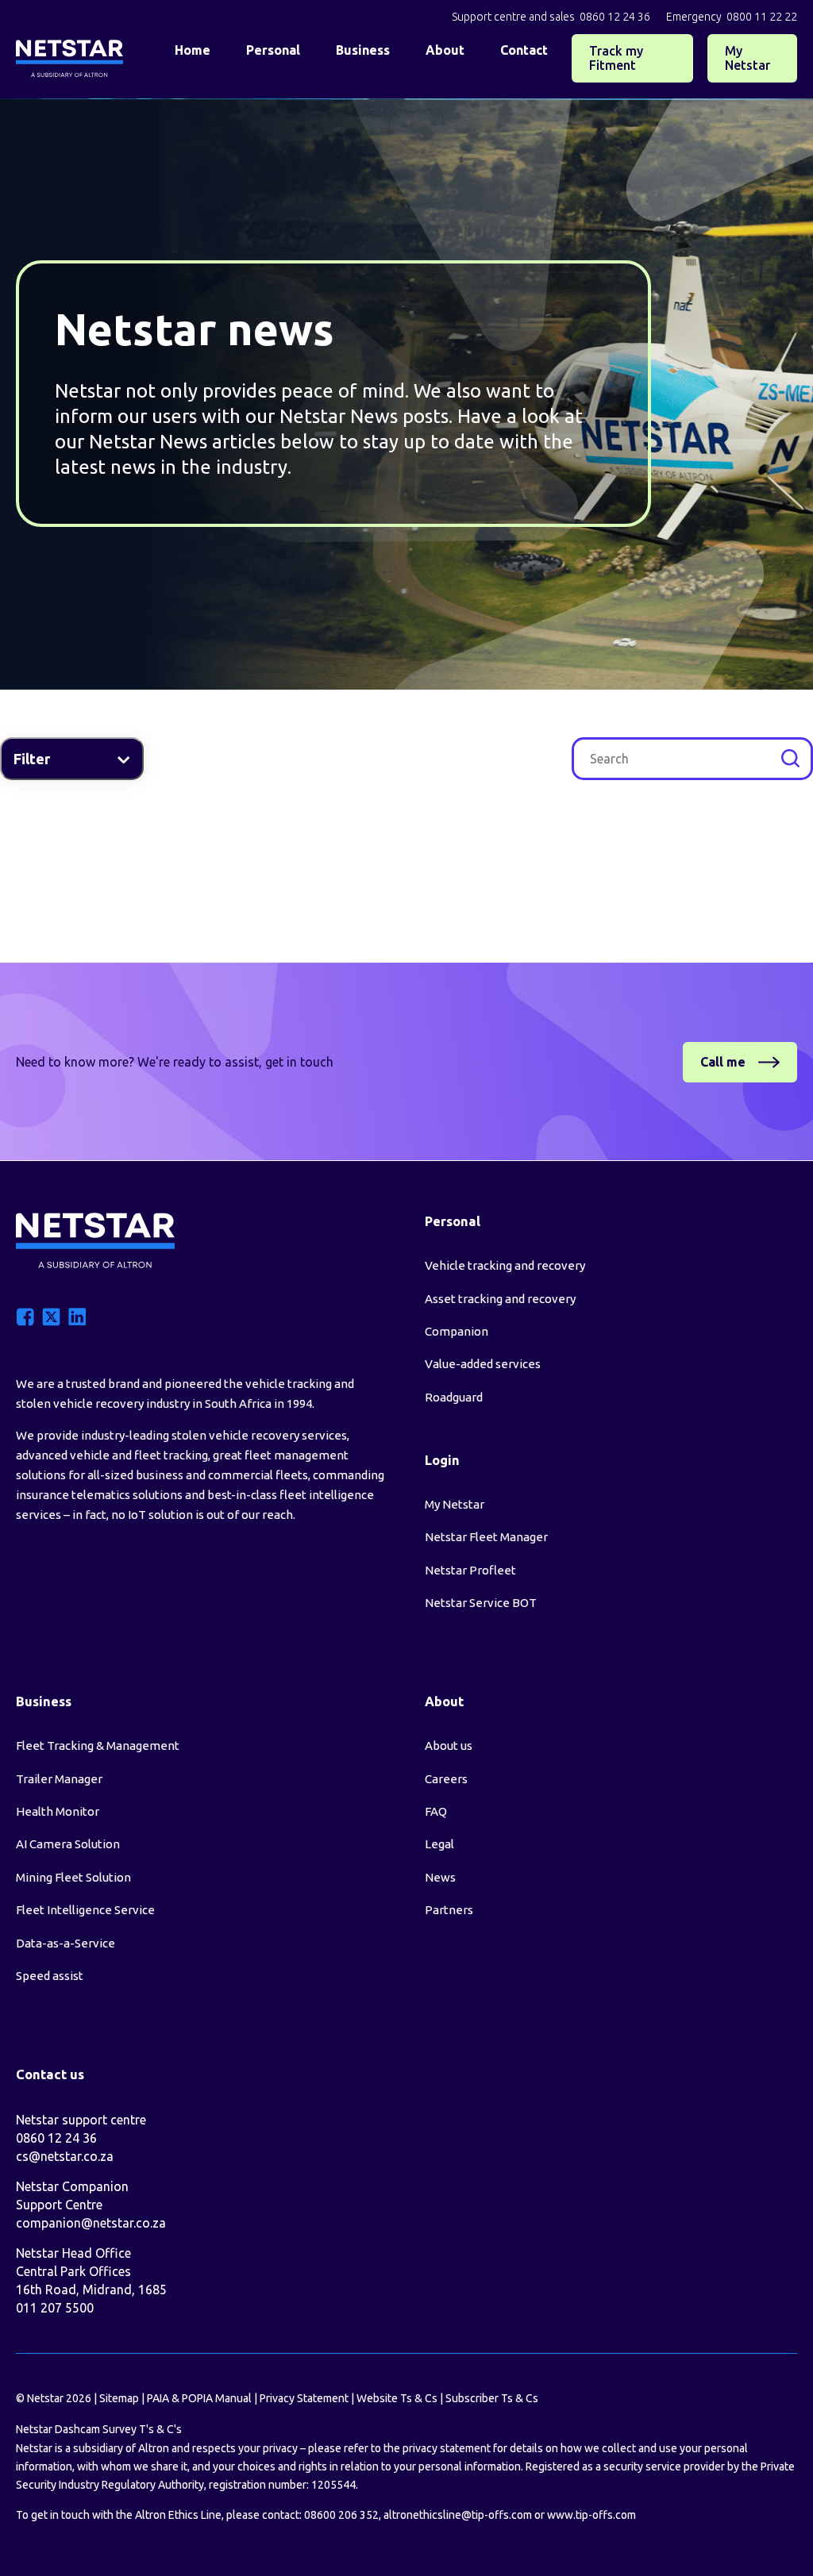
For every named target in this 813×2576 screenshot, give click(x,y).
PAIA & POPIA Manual (199, 2398)
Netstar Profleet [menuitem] (470, 1570)
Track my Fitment (616, 58)
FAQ (436, 1811)
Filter (33, 759)
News (440, 1877)
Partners (449, 1910)
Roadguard (454, 1397)
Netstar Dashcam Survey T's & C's (99, 2429)
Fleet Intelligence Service (85, 1910)
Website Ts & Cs (397, 2398)
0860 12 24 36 (615, 17)
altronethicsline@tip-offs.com (458, 2515)
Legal (439, 1844)
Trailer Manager (59, 1779)
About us (449, 1746)
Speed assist (50, 1976)
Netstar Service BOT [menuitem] (481, 1603)
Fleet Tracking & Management (98, 1746)
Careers (446, 1779)
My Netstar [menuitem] (455, 1504)
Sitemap (119, 2398)
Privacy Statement (304, 2398)
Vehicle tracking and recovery (505, 1265)
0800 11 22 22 (762, 17)
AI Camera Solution (68, 1844)
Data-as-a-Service (66, 1943)
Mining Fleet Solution (73, 1877)
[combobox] (692, 759)
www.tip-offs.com (591, 2515)
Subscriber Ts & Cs (492, 2398)
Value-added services (483, 1364)
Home (193, 50)
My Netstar (747, 58)
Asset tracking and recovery (500, 1299)
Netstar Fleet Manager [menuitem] (486, 1537)
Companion (457, 1331)
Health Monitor (58, 1811)
